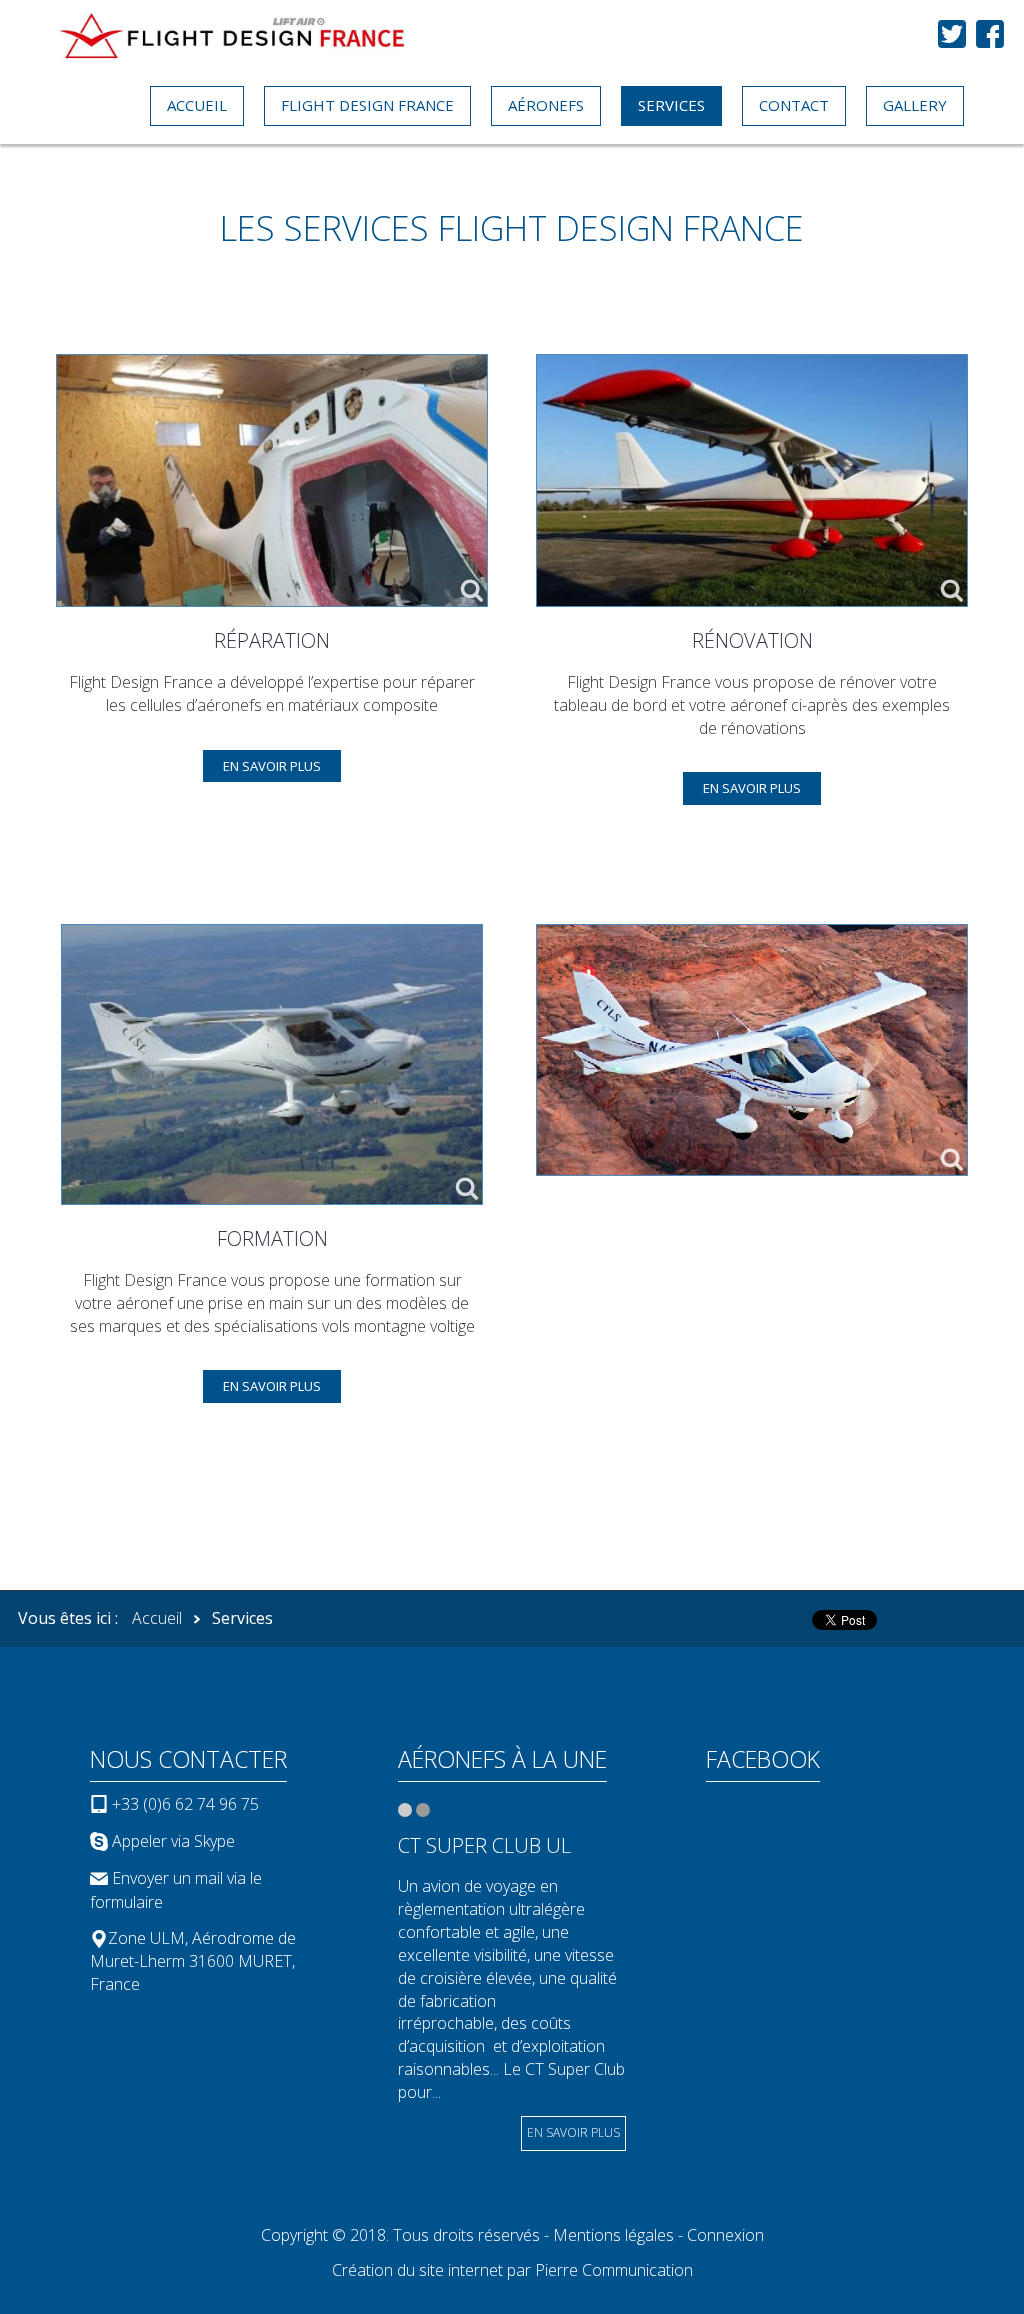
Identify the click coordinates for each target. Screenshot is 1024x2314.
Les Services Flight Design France (512, 228)
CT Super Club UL (484, 1845)
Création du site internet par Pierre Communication (512, 2270)
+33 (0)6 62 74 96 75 (183, 1804)
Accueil (157, 1618)
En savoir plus (272, 766)
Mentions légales (613, 2235)
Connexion (725, 2235)
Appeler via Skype (173, 1841)
